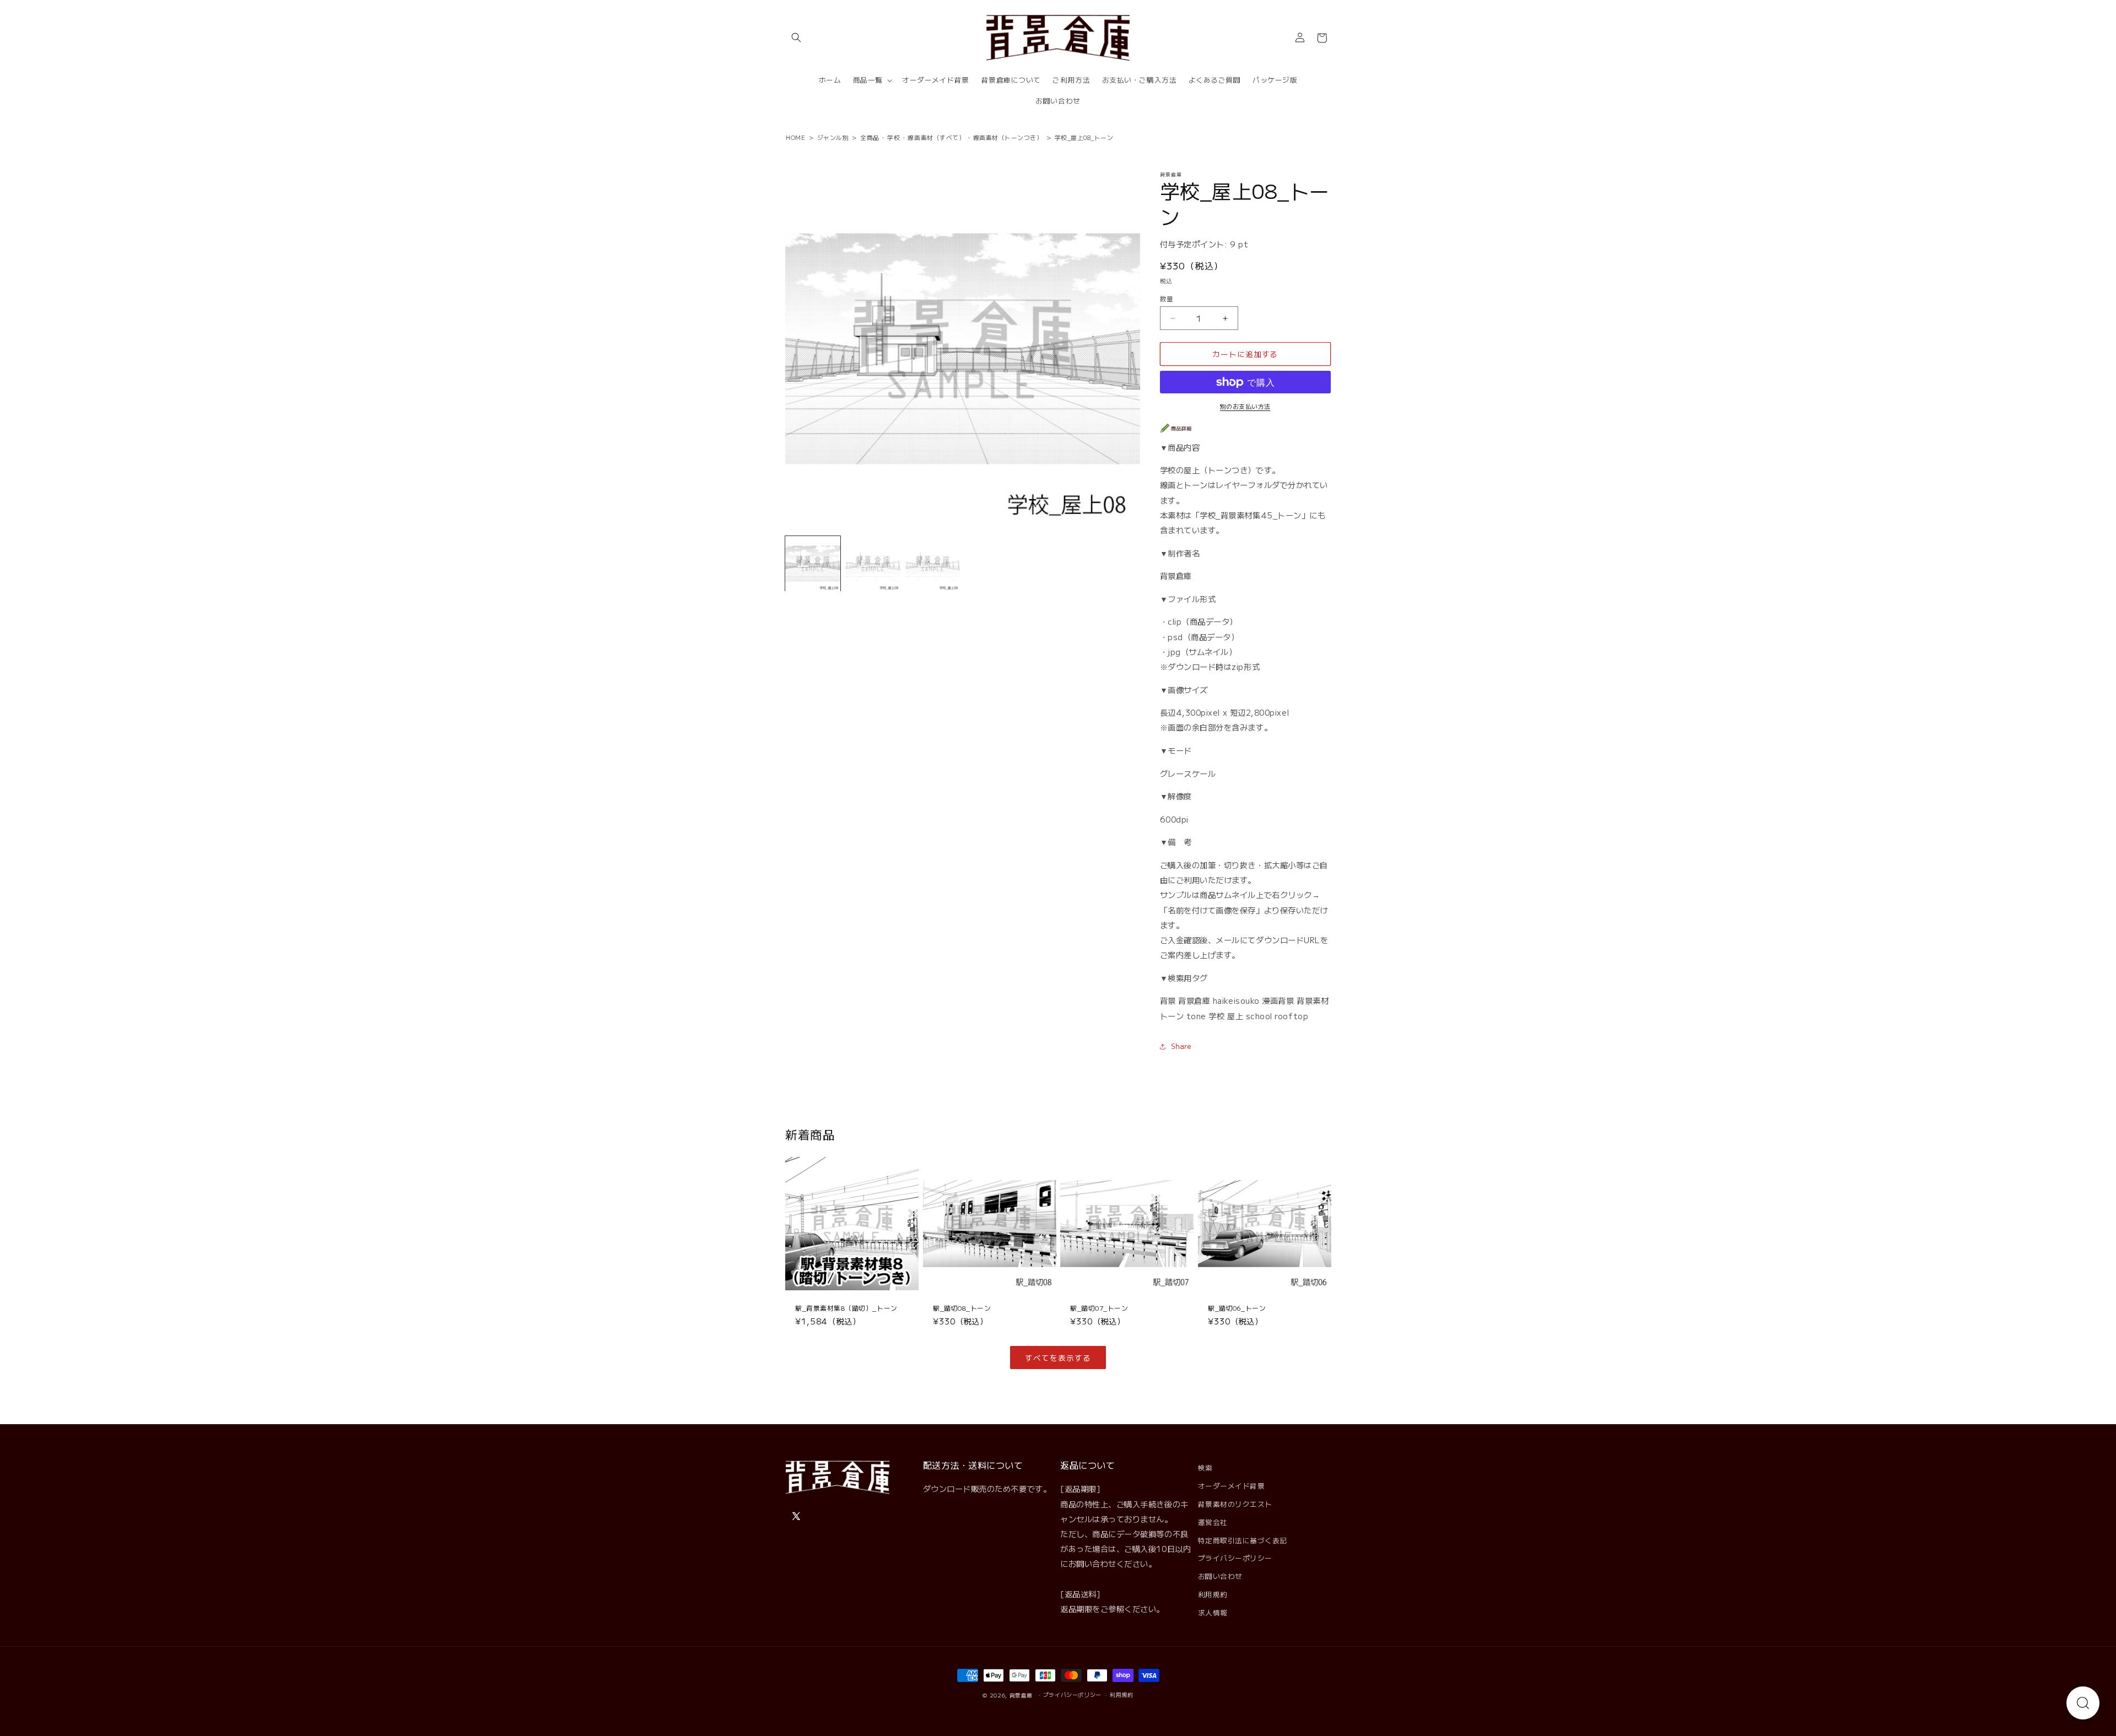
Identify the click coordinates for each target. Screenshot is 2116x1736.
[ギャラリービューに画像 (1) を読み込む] (813, 564)
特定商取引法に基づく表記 (1243, 1540)
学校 (894, 137)
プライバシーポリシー (1235, 1558)
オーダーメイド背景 (1232, 1486)
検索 (1205, 1467)
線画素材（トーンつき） (1008, 137)
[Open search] (2083, 1703)
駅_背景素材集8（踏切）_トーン (846, 1308)
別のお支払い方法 (1245, 406)
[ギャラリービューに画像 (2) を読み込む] (873, 564)
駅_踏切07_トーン (1099, 1308)
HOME (795, 137)
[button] (796, 38)
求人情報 (1213, 1612)
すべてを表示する (1058, 1358)
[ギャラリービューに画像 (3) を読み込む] (933, 564)
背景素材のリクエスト (1235, 1504)
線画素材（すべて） (936, 137)
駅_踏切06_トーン (1237, 1308)
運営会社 (1213, 1522)
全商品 (870, 137)
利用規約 (1213, 1594)
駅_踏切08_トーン (962, 1308)
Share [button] (1181, 1047)
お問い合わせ (1220, 1576)
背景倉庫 (1021, 1695)
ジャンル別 (833, 137)
